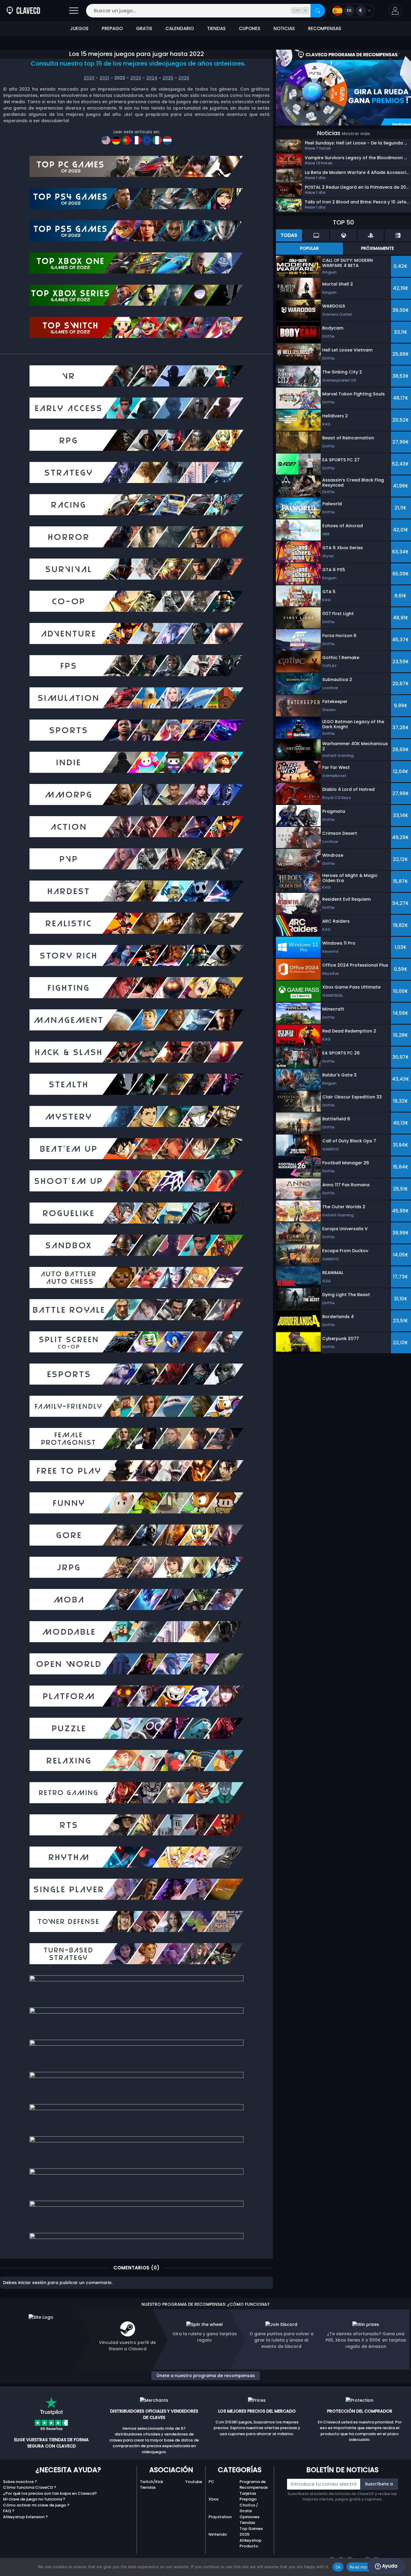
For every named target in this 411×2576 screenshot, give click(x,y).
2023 (136, 78)
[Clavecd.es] (23, 11)
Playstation (220, 2517)
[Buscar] (318, 11)
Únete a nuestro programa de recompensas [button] (206, 2376)
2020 (89, 78)
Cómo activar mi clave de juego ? (36, 2505)
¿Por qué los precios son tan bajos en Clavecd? (50, 2493)
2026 (184, 78)
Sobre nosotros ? (20, 2482)
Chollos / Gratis (249, 2508)
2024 (152, 78)
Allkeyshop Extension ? (25, 2517)
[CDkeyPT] (127, 138)
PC (211, 2482)
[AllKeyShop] (147, 138)
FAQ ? (9, 2511)
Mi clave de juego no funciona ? (34, 2499)
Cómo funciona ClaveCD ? (30, 2487)
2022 (120, 78)
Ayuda (389, 2566)
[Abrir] (74, 11)
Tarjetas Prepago (248, 2496)
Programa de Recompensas (254, 2485)
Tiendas (148, 2487)
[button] (395, 11)
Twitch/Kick (151, 2482)
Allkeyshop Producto (250, 2543)
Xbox (213, 2499)
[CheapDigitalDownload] (107, 138)
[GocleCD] (137, 138)
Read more (360, 2567)
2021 (104, 78)
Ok (338, 2567)
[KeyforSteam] (117, 138)
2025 (168, 78)
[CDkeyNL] (167, 138)
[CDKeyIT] (158, 138)
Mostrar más (356, 134)
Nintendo (218, 2534)
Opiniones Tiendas (249, 2520)
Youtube (194, 2482)
